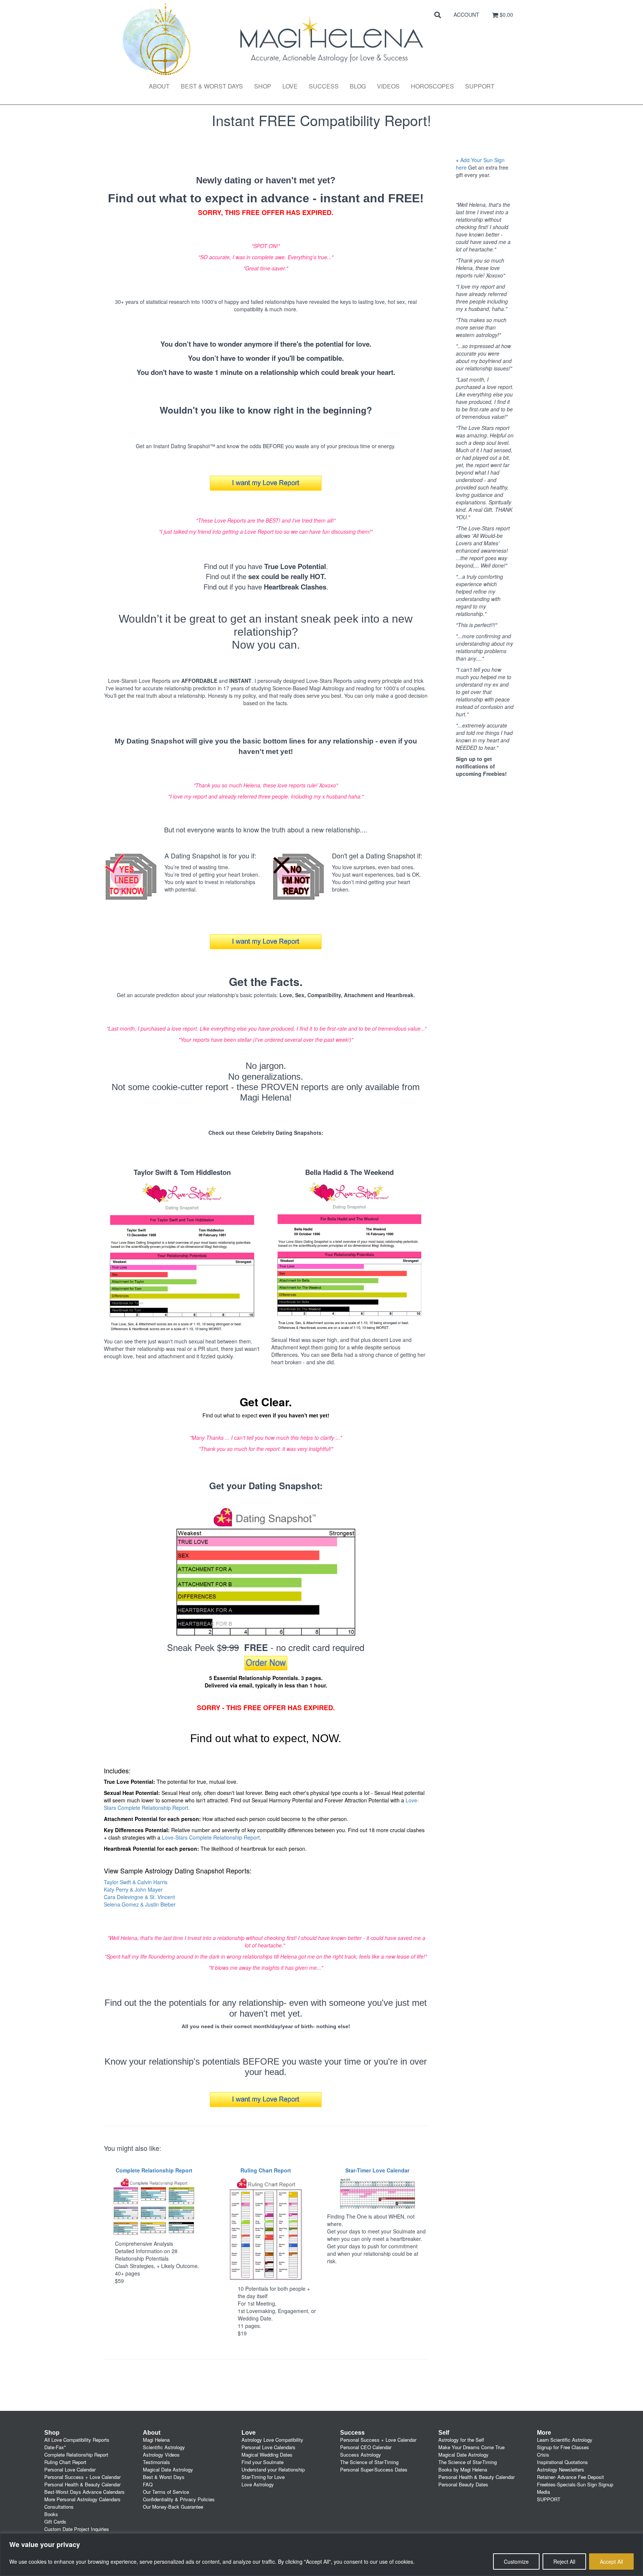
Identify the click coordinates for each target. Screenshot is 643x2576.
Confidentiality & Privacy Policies (179, 2499)
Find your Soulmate (263, 2462)
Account (466, 15)
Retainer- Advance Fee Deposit (570, 2477)
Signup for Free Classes (563, 2447)
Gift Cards (55, 2522)
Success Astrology (361, 2455)
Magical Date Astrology (168, 2469)
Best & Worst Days (212, 86)
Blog (358, 86)
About (159, 86)
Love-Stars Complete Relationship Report (211, 1837)
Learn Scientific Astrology (565, 2440)
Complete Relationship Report (76, 2455)
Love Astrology (258, 2484)
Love (290, 86)
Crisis (543, 2455)
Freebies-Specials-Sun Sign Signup (575, 2484)
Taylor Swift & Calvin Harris (136, 1882)
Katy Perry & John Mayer (133, 1889)
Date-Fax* (55, 2447)
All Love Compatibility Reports (77, 2440)
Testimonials (156, 2462)
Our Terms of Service (166, 2492)
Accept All (611, 2561)
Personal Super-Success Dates (374, 2469)
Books (51, 2514)
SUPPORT (549, 2499)
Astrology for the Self (461, 2440)
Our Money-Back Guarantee (173, 2507)
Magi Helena (156, 2440)
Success (324, 86)
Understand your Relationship (273, 2469)
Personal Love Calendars (268, 2447)
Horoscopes (432, 86)
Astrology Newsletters (561, 2469)
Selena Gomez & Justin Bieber (140, 1904)
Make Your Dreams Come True (471, 2447)
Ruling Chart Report (65, 2462)
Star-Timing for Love (263, 2477)
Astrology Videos (161, 2455)
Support (480, 86)
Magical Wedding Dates (267, 2455)
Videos (388, 86)
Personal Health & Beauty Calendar (82, 2484)
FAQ (148, 2484)
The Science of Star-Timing (369, 2462)
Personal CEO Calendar (366, 2447)
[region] (321, 2555)
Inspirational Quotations (562, 2462)
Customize (516, 2561)
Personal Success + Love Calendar (82, 2477)
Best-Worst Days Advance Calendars (84, 2492)
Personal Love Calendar (70, 2469)
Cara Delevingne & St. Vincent (139, 1897)
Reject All (564, 2561)
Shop (263, 86)
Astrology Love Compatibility (272, 2440)
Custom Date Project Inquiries (77, 2529)
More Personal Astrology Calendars (82, 2499)
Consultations (59, 2507)
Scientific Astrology (164, 2447)
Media (543, 2492)
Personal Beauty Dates (463, 2484)
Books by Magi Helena (463, 2469)
